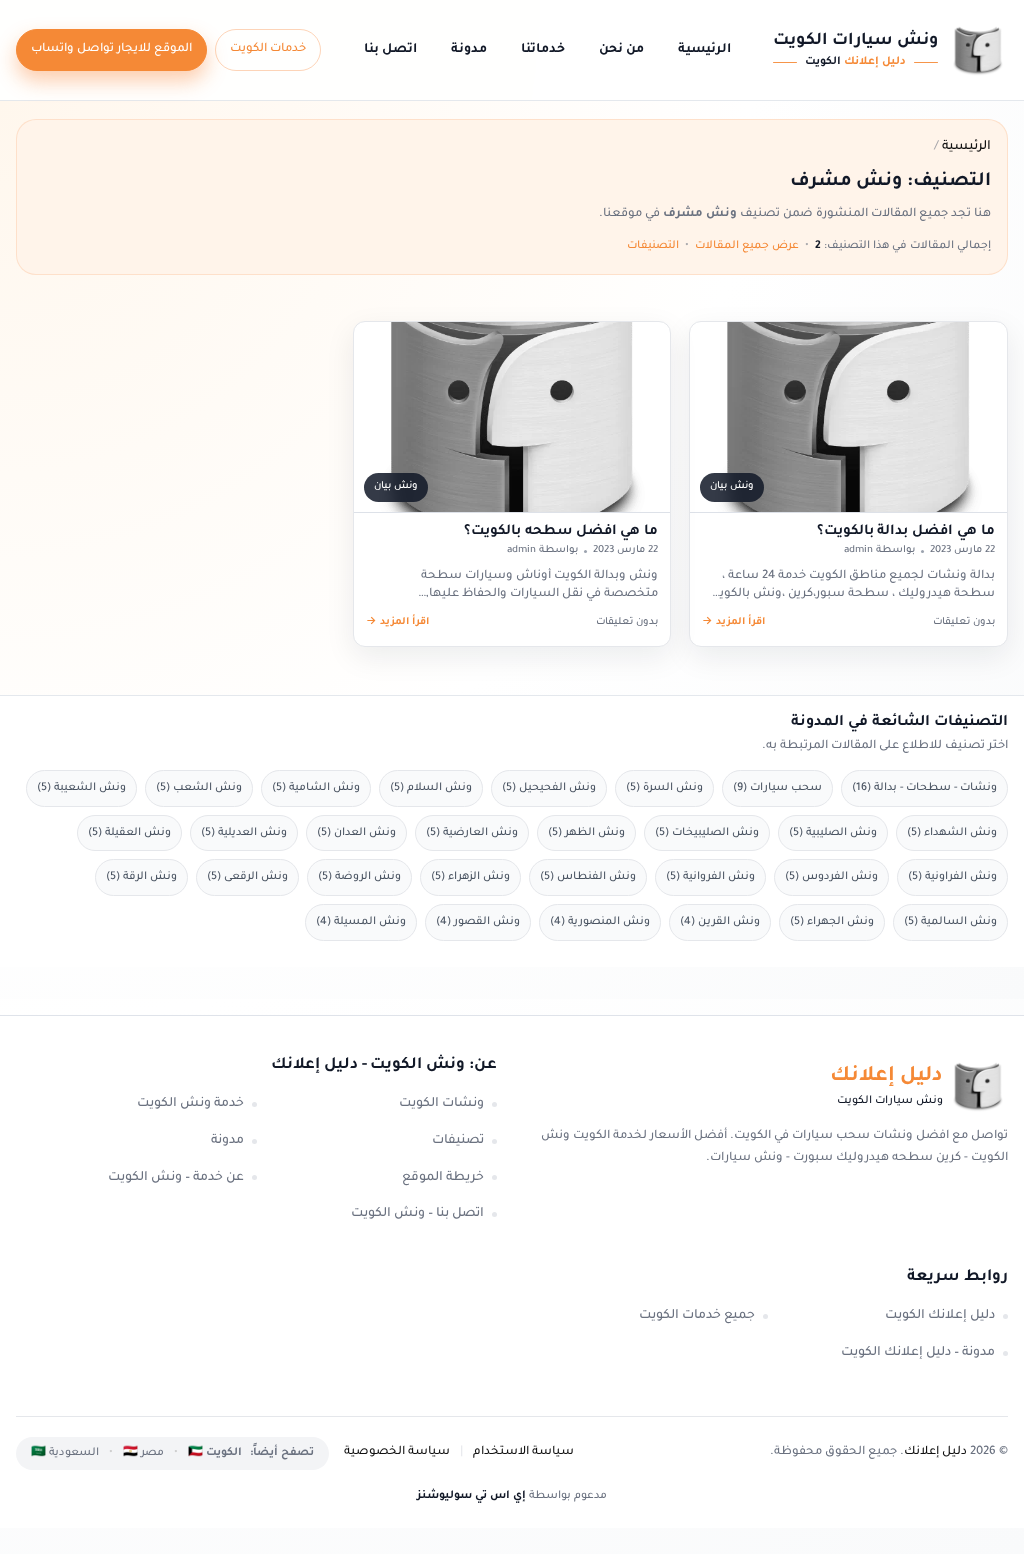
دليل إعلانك (935, 1452)
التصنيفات (653, 246)
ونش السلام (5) (431, 788)
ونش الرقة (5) (141, 877)
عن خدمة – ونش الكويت (176, 1178)
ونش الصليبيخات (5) (707, 833)
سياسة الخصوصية (397, 1452)
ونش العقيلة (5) (129, 833)
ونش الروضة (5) (359, 877)
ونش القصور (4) (478, 922)
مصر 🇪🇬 (143, 1453)
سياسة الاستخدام (523, 1452)
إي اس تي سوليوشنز (471, 1496)
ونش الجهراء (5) (832, 922)
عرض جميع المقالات (747, 246)
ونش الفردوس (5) (831, 877)
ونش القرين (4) (720, 922)
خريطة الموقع (443, 1178)
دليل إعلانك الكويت (940, 1316)
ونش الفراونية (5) (952, 877)
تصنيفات (458, 1141)
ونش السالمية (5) (950, 922)
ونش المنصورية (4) (600, 922)
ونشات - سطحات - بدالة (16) (924, 788)
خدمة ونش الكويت (190, 1104)
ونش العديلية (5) (244, 833)
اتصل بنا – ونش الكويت (417, 1214)
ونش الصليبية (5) (833, 833)
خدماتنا (543, 50)
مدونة (469, 50)
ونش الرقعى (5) (247, 877)
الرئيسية (704, 50)
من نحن (621, 50)
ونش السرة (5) (664, 788)
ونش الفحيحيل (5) (549, 788)
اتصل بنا (390, 50)
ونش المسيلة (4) (361, 922)
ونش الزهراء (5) (470, 877)
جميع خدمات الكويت (697, 1316)
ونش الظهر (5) (586, 833)
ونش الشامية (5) (316, 788)
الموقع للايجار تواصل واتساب (111, 49)
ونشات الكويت (441, 1104)
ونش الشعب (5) (199, 788)
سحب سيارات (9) (777, 788)
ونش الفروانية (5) (710, 877)
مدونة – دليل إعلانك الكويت (918, 1353)
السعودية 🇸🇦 (65, 1453)
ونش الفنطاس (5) (588, 877)
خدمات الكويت (268, 49)
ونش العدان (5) (356, 833)
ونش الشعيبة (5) (81, 788)
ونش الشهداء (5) (952, 833)
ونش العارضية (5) (472, 833)
